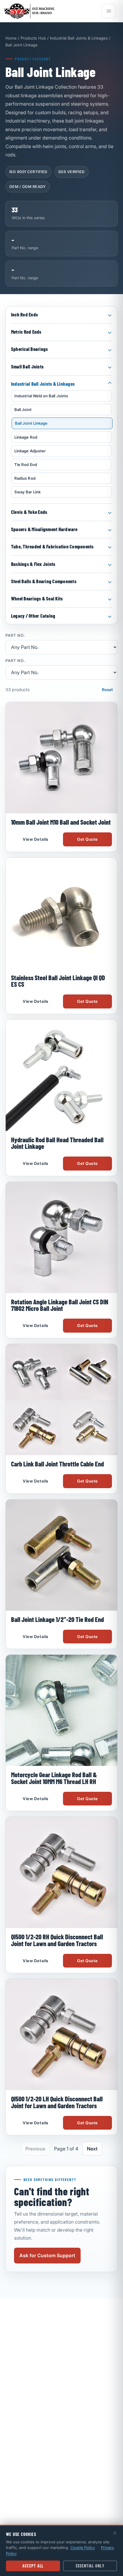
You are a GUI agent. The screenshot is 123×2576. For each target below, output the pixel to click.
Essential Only (90, 2566)
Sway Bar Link (27, 492)
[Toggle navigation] (109, 11)
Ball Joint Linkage (31, 423)
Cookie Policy (83, 2547)
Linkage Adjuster (30, 451)
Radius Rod (25, 478)
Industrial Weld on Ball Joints (41, 396)
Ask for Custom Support (47, 2255)
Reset (107, 690)
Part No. (15, 636)
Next (92, 2149)
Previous (35, 2149)
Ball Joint (23, 410)
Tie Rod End (26, 465)
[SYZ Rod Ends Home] (51, 11)
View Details (35, 839)
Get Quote (87, 839)
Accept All (33, 2566)
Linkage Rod (26, 437)
